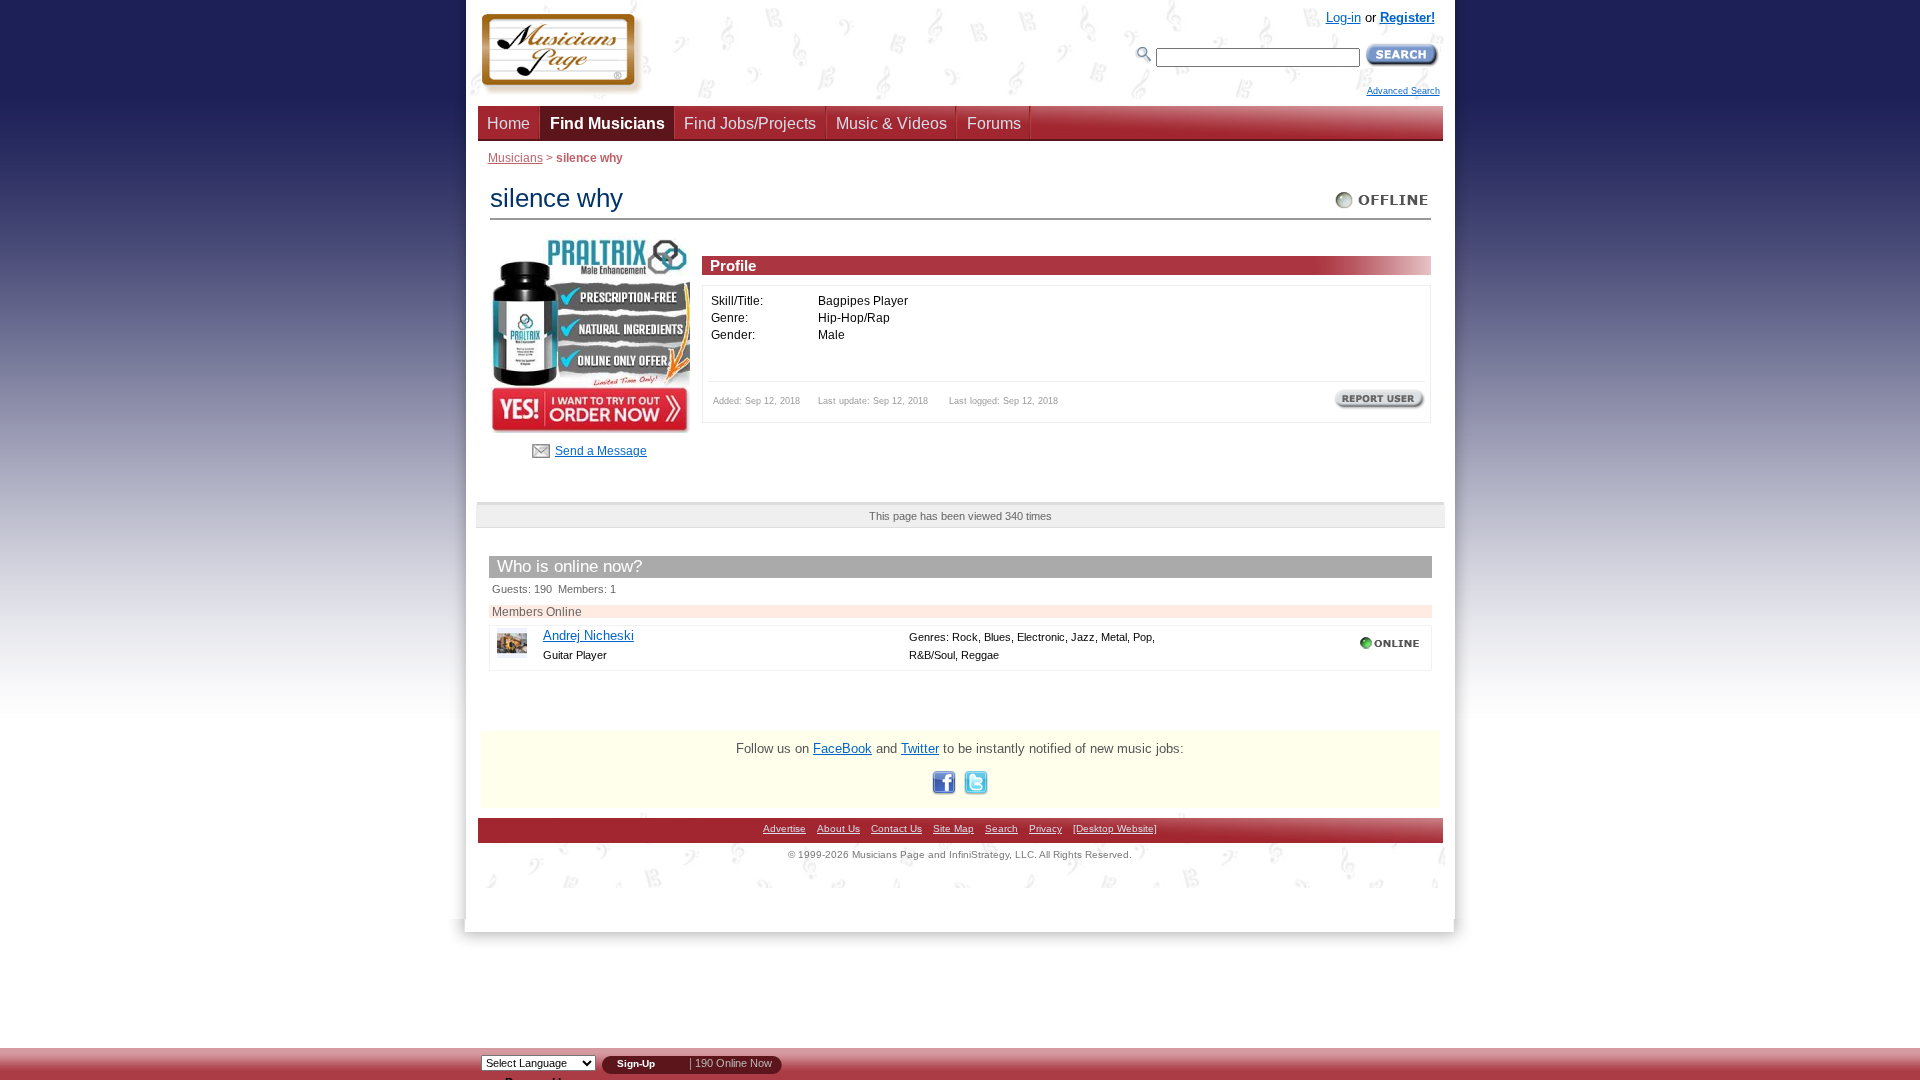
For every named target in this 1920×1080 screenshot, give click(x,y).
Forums (994, 123)
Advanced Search (1403, 91)
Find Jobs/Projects (750, 123)
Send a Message (601, 450)
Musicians (515, 157)
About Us (838, 828)
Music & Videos (891, 123)
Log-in (1343, 17)
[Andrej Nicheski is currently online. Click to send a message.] (1391, 649)
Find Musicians (607, 123)
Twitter (920, 748)
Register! (1407, 17)
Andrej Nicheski (588, 635)
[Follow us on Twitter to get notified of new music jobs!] (976, 790)
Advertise (784, 828)
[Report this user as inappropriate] (1379, 407)
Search (1001, 828)
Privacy (1045, 828)
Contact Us (896, 828)
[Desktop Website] (1115, 828)
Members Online (537, 611)
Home (508, 123)
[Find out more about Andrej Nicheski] (512, 653)
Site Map (953, 828)
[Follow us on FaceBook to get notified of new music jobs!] (944, 790)
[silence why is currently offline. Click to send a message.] (1382, 208)
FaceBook (842, 748)
